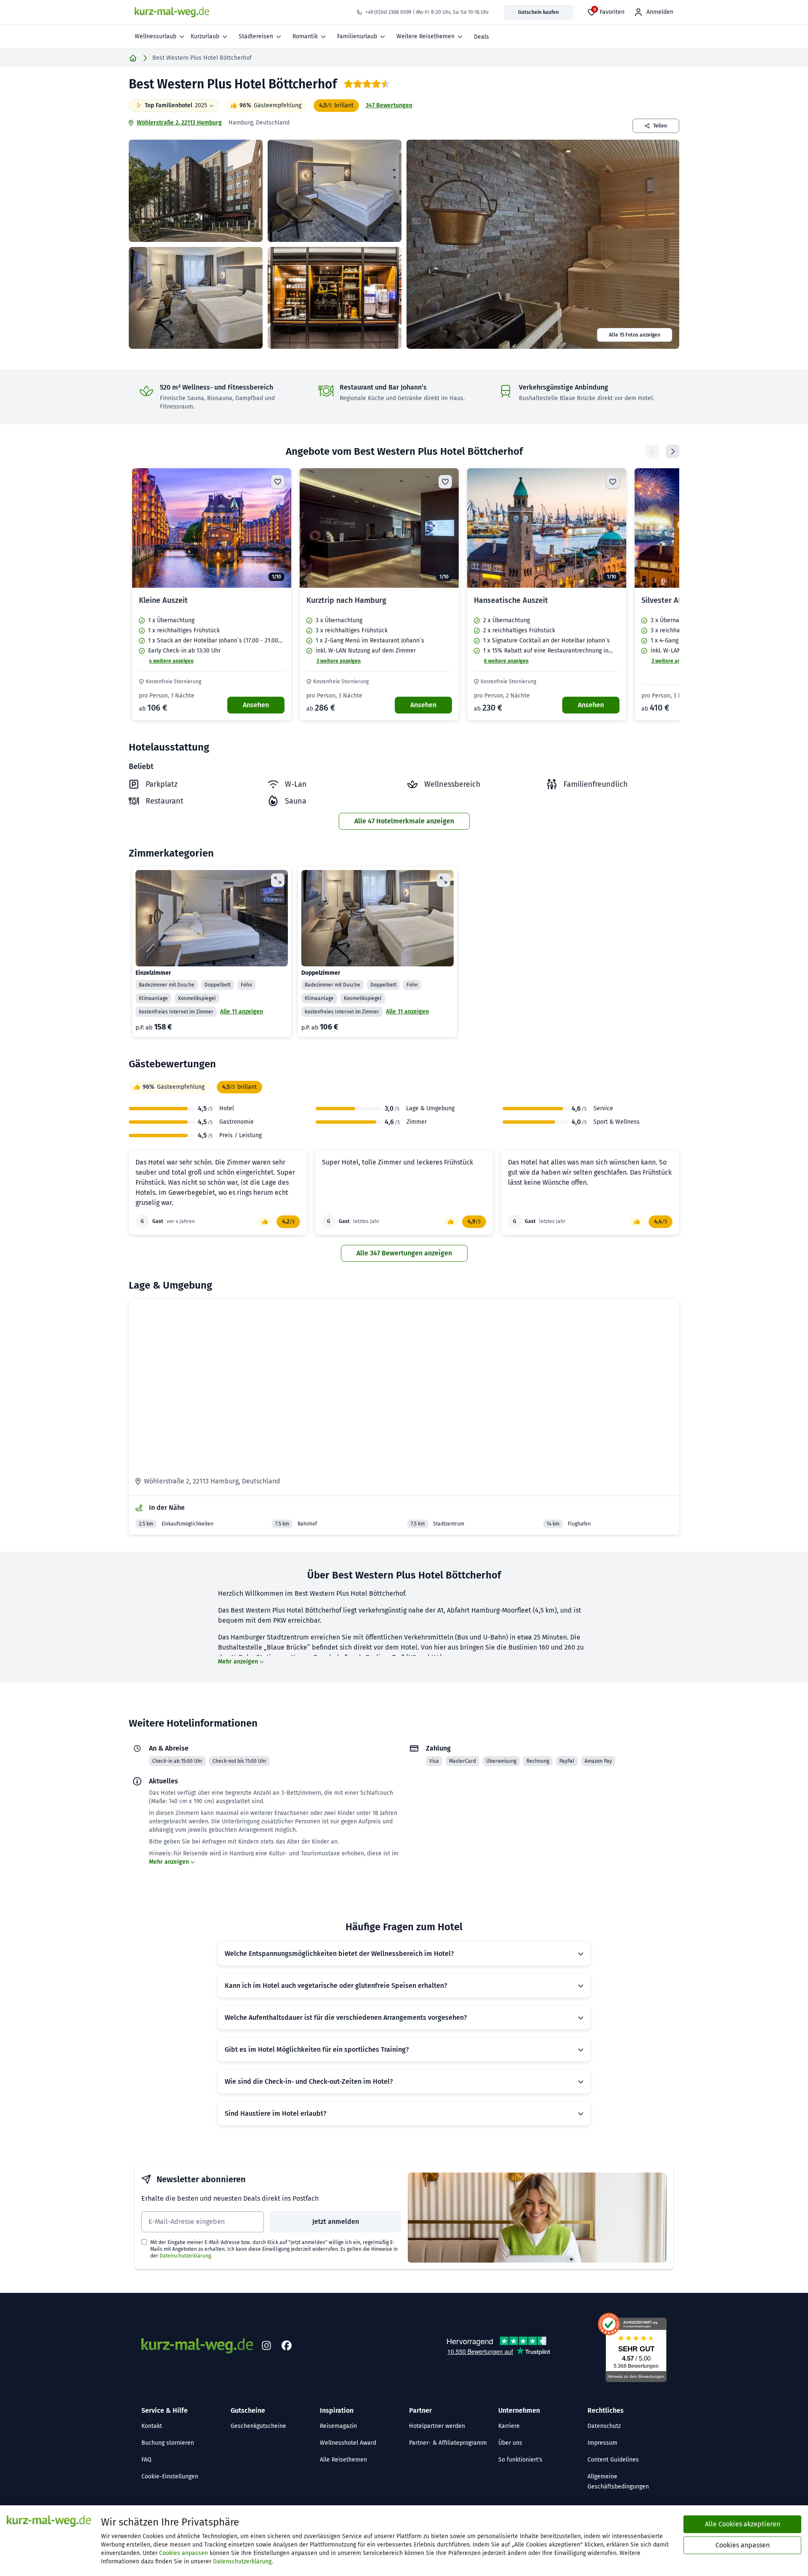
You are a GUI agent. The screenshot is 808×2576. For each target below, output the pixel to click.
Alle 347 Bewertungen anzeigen (404, 1253)
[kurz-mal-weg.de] (172, 12)
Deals (481, 37)
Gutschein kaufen (538, 12)
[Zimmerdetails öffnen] (278, 880)
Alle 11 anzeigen (242, 1012)
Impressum (602, 2443)
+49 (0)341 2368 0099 (388, 12)
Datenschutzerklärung (185, 2256)
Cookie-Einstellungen (170, 2477)
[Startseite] (133, 58)
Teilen (660, 126)
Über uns (510, 2443)
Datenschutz (604, 2426)
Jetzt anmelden (336, 2222)
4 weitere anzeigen (171, 661)
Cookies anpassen (183, 2553)
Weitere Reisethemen (425, 36)
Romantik (305, 36)
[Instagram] (266, 2346)
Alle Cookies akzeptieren (743, 2524)
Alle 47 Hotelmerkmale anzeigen (404, 821)
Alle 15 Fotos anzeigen (635, 335)
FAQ (146, 2460)
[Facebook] (287, 2346)
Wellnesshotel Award (348, 2443)
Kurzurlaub (205, 36)
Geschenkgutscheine (258, 2426)
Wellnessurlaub (155, 36)
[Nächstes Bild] (278, 528)
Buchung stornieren (168, 2443)
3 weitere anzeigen (339, 661)
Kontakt (152, 2426)
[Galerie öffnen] (196, 191)
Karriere (509, 2426)
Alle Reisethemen (343, 2460)
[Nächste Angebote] (672, 451)
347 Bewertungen (389, 105)
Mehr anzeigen (238, 1662)
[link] (212, 594)
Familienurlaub (357, 36)
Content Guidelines (613, 2460)
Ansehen (256, 705)
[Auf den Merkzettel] (278, 482)
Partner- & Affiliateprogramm (448, 2443)
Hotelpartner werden (437, 2426)
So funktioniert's (520, 2460)
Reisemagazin (338, 2426)
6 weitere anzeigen (506, 661)
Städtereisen (256, 36)
